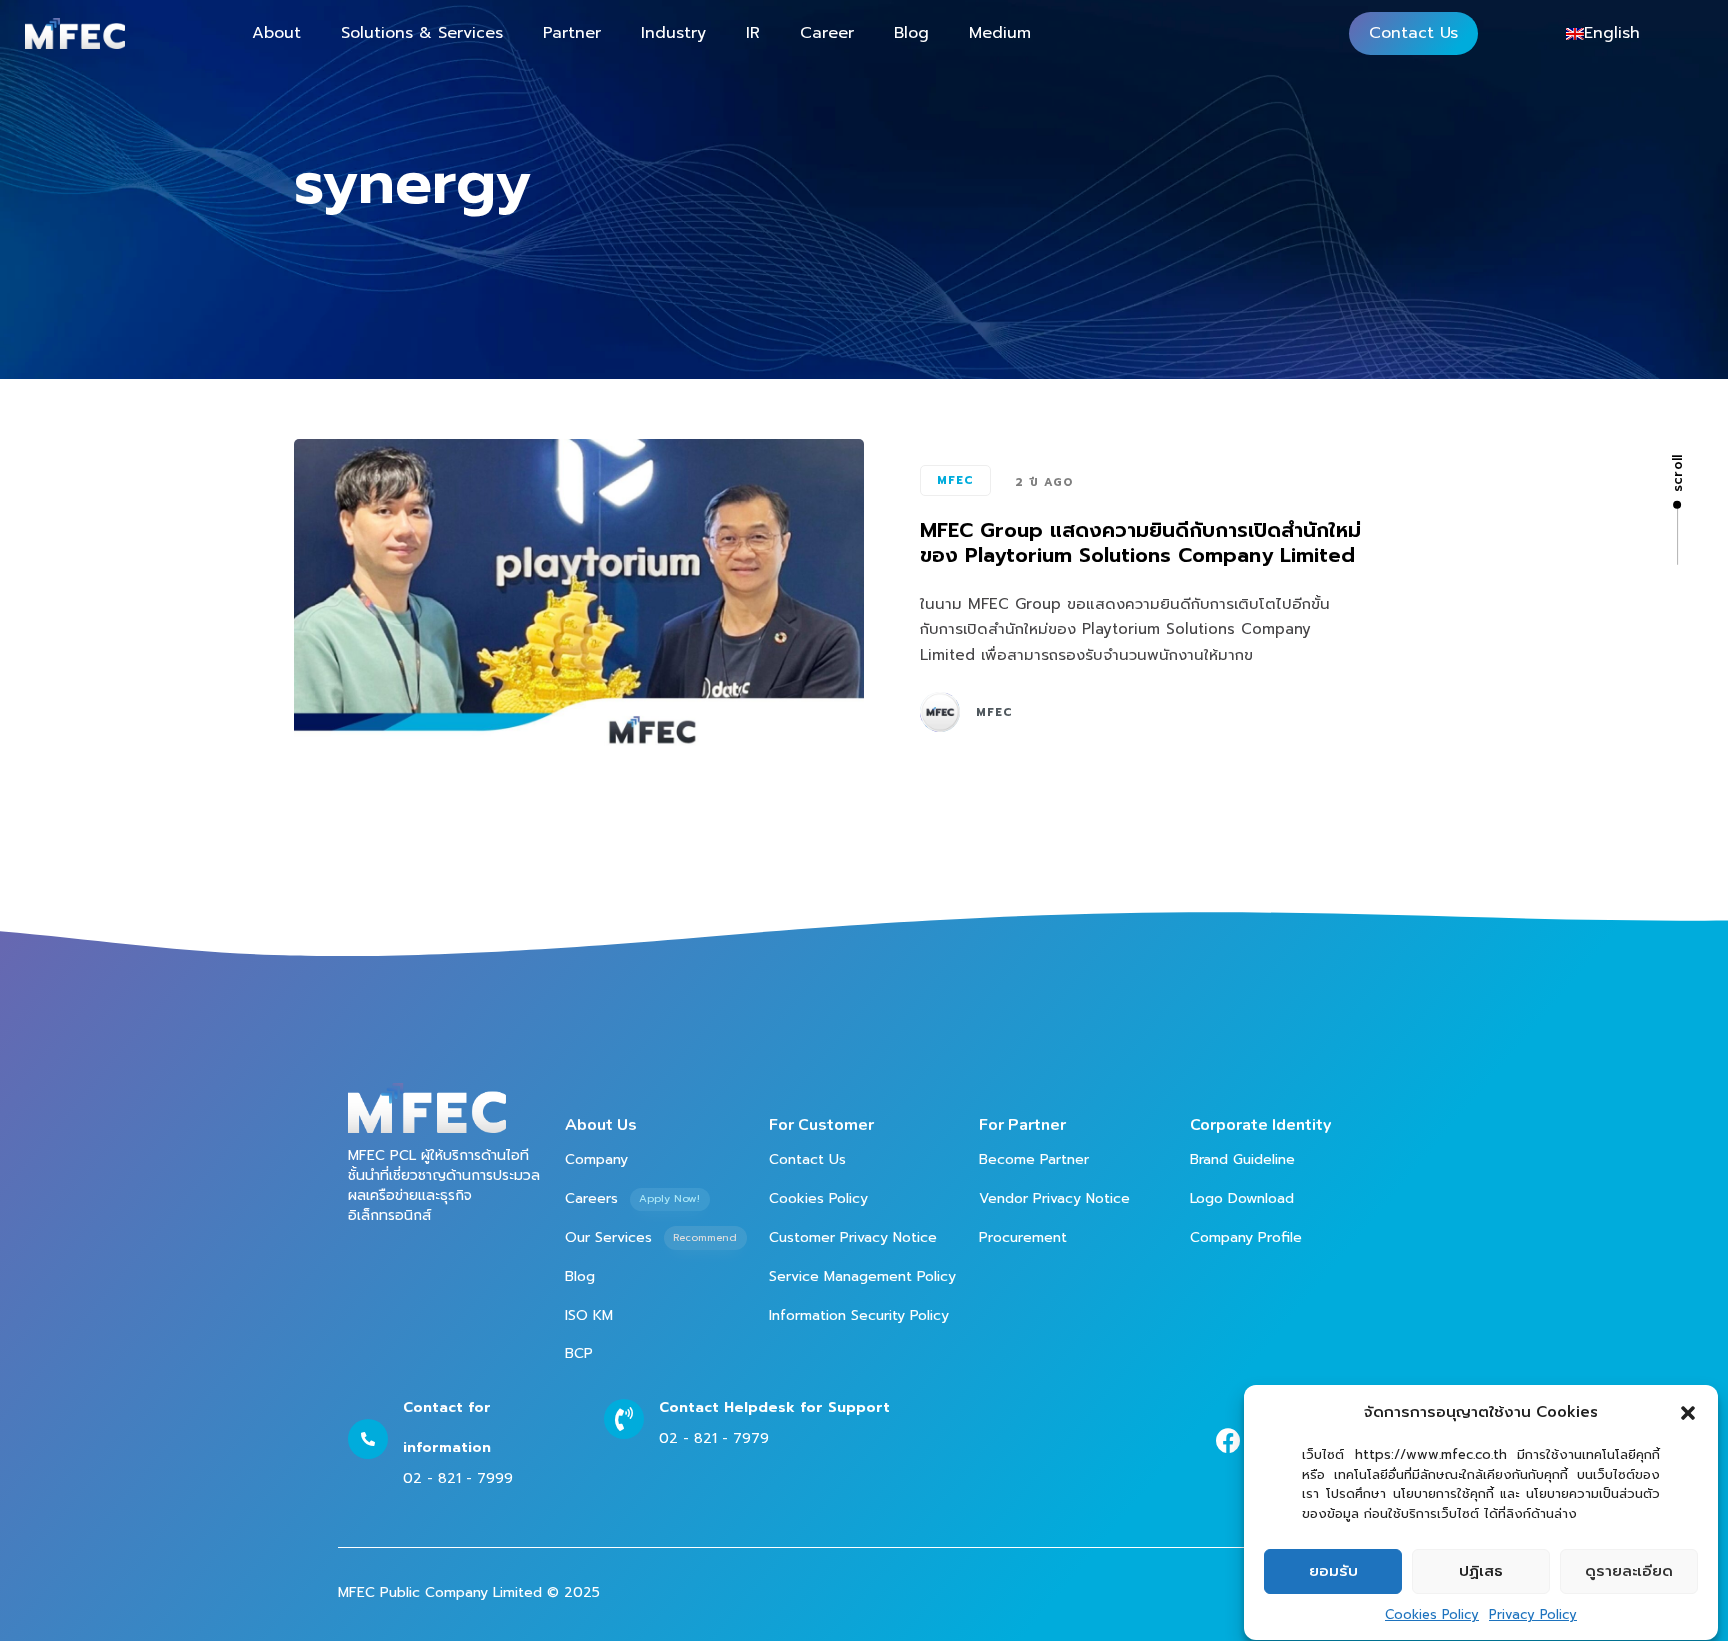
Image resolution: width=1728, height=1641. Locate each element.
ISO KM (589, 1315)
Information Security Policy (859, 1315)
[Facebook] (1228, 1440)
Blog (911, 33)
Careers (632, 1198)
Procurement (1023, 1237)
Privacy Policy (1533, 1614)
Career (827, 33)
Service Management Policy (862, 1276)
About (276, 33)
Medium (1000, 33)
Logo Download (1242, 1198)
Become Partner (1034, 1159)
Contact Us (1413, 33)
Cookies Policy (1432, 1614)
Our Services (651, 1237)
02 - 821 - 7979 (714, 1438)
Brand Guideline (1242, 1159)
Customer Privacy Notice (853, 1237)
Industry (673, 33)
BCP (579, 1353)
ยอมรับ (1333, 1571)
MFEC (955, 480)
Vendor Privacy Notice (1054, 1198)
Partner (572, 33)
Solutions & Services (422, 33)
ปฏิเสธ (1481, 1571)
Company (596, 1159)
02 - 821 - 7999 (458, 1478)
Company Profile (1246, 1237)
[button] (1688, 1413)
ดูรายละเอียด (1629, 1571)
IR (753, 33)
